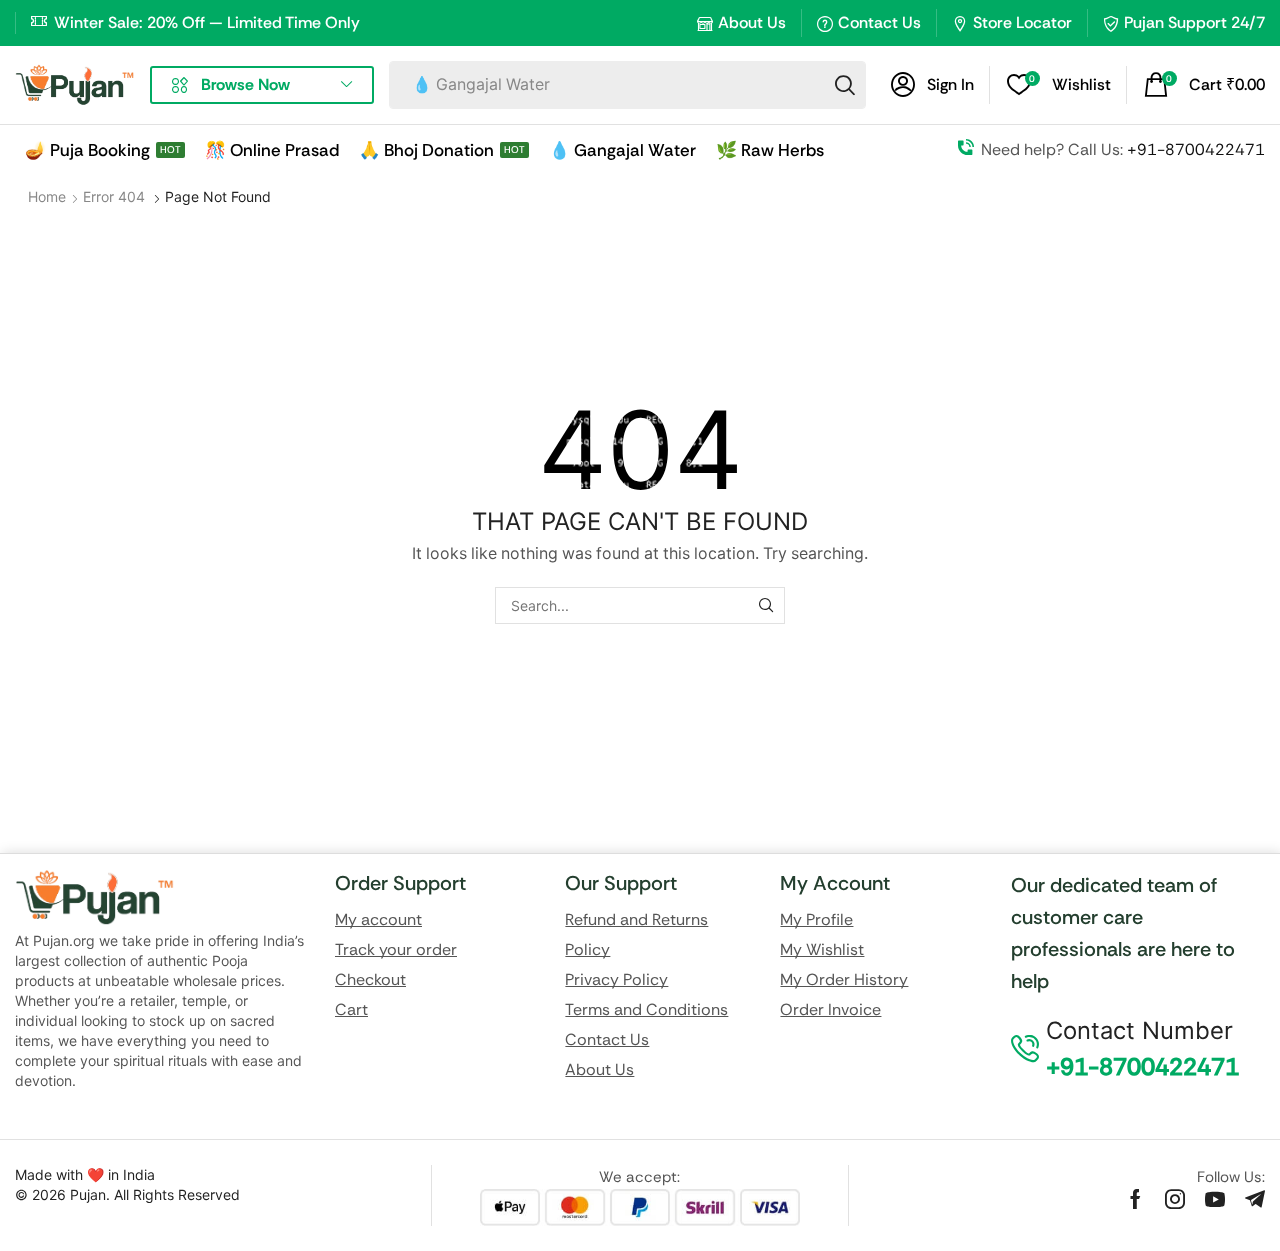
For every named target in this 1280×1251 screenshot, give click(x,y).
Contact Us (879, 22)
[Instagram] (1175, 1199)
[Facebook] (1135, 1199)
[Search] (845, 85)
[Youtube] (1215, 1199)
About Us (752, 22)
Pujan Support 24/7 (1194, 22)
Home (47, 196)
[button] (932, 85)
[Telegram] (1255, 1199)
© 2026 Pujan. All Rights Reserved (127, 1194)
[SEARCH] (766, 605)
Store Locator (1022, 22)
